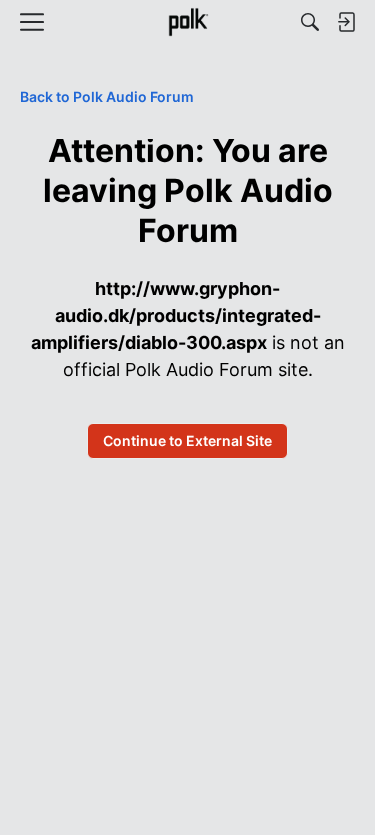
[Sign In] (346, 22)
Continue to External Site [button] (187, 440)
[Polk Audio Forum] (187, 22)
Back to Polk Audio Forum (107, 96)
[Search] (310, 22)
